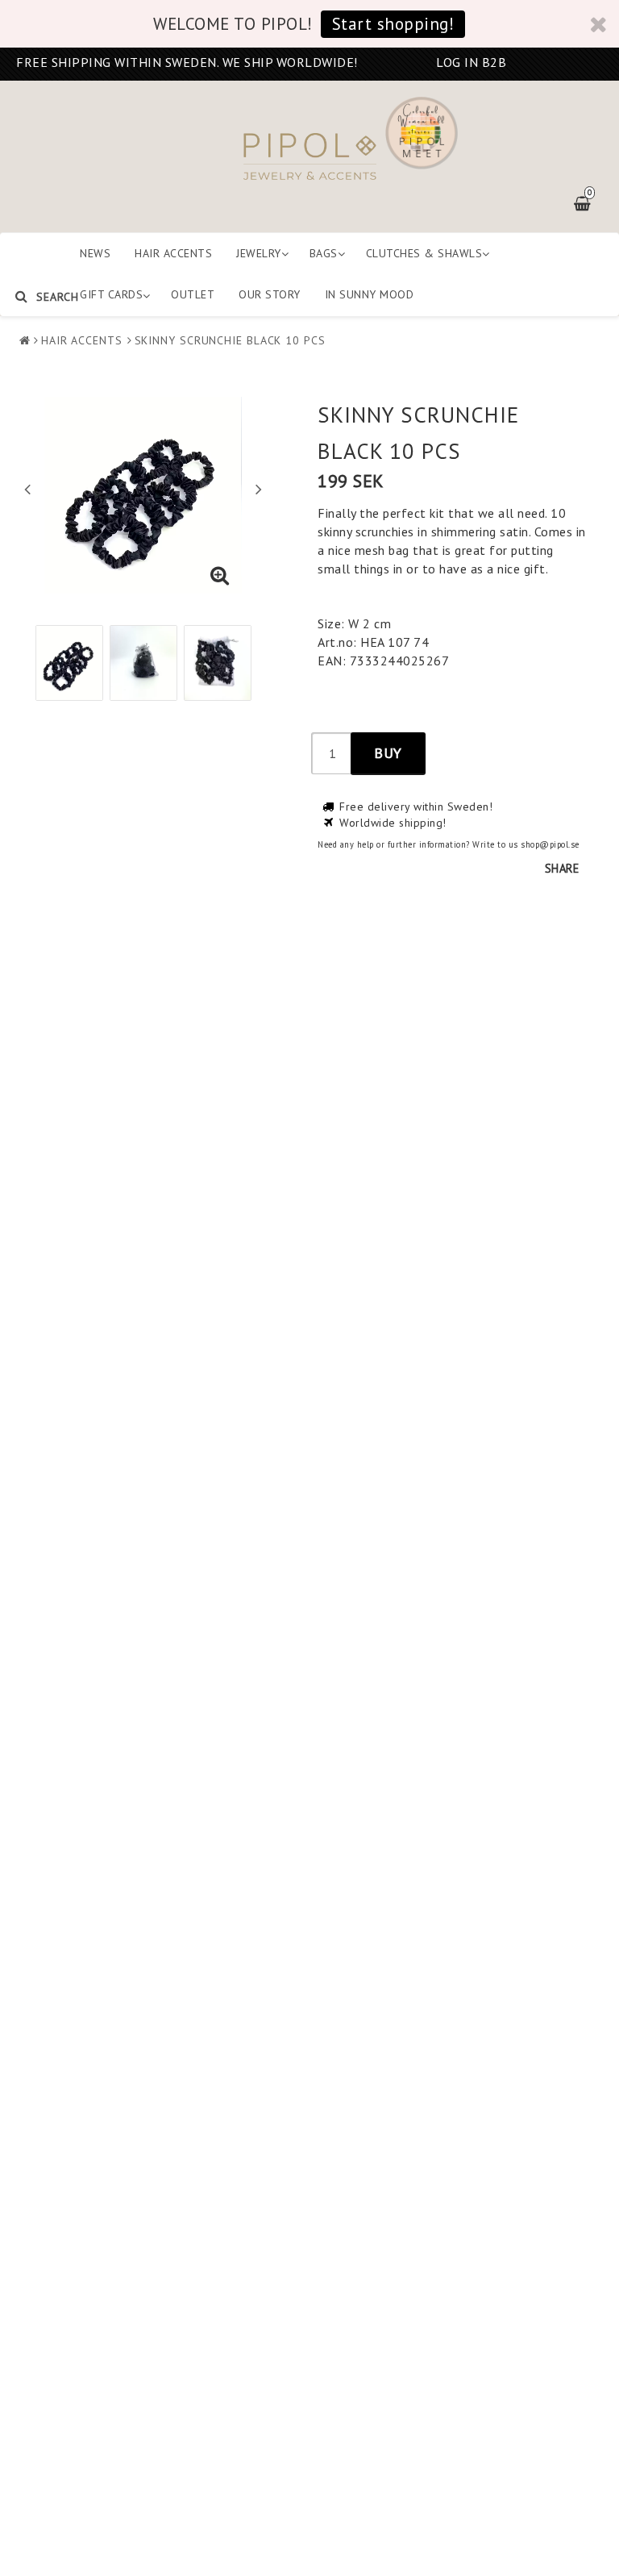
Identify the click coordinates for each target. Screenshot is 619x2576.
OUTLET (193, 294)
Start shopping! (393, 24)
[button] (220, 576)
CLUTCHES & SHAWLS (424, 253)
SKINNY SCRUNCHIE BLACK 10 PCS (230, 340)
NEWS (95, 253)
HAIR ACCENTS (173, 253)
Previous (27, 489)
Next (259, 489)
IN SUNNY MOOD (370, 294)
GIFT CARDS (111, 294)
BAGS (324, 253)
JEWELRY (259, 253)
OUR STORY (270, 294)
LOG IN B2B (471, 62)
